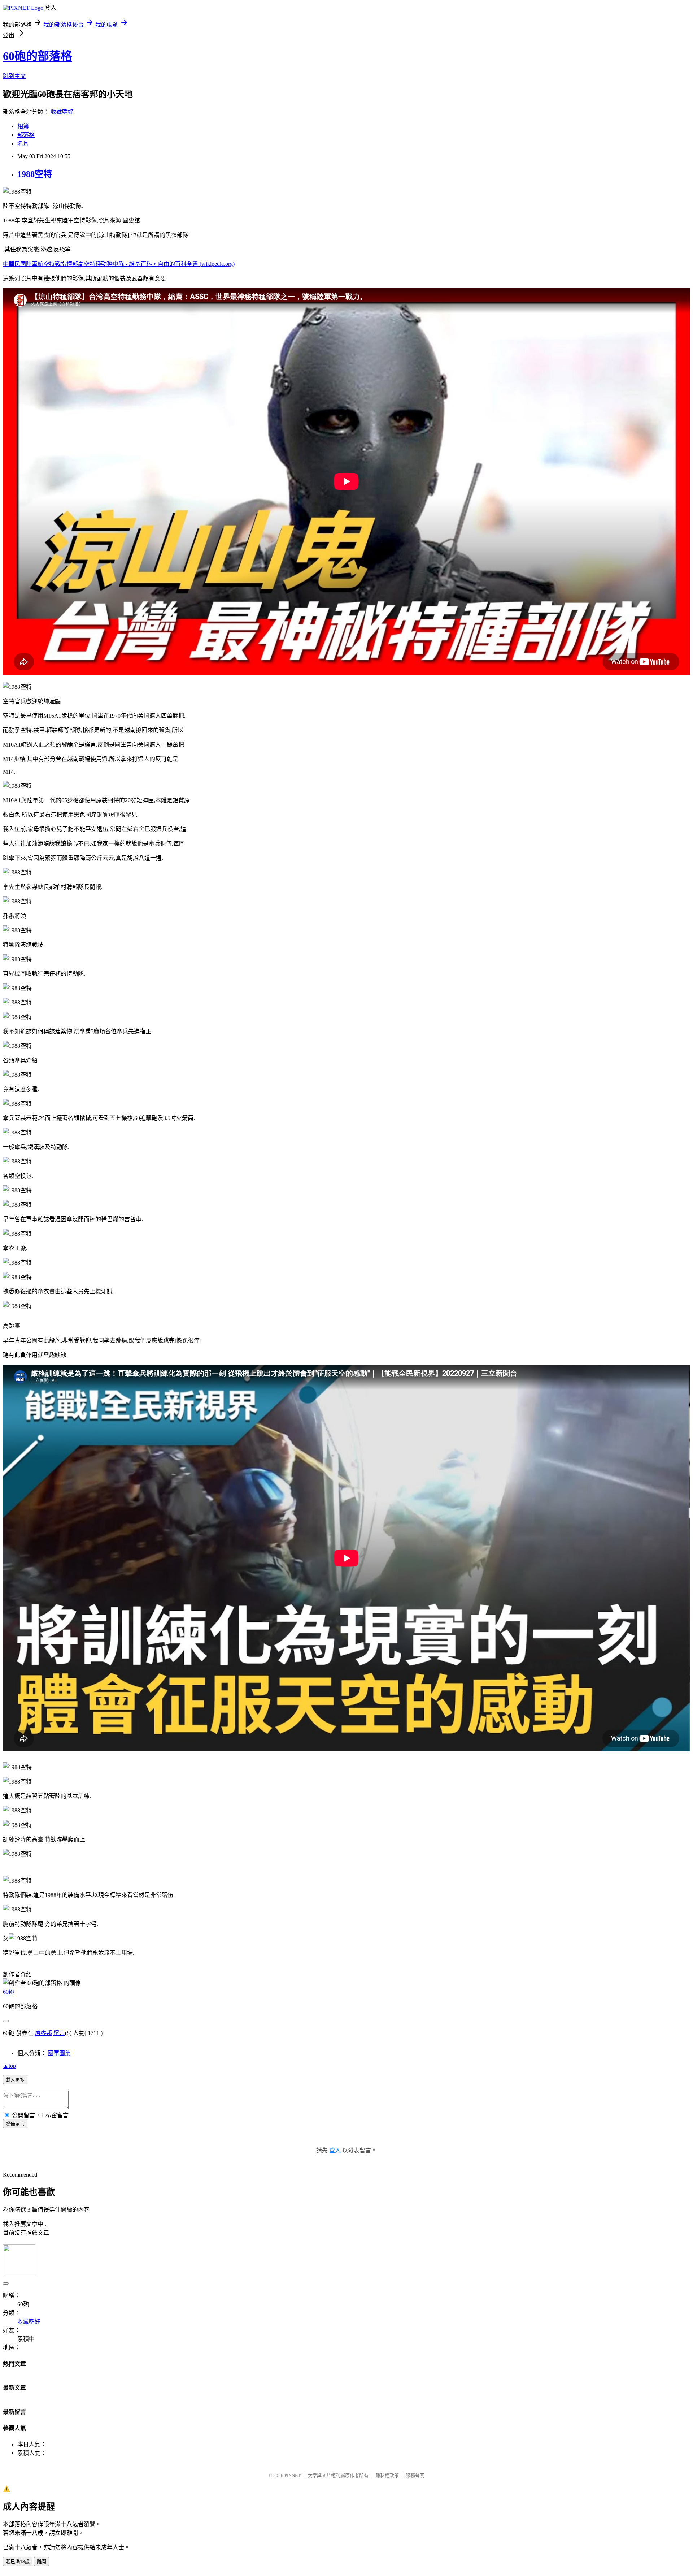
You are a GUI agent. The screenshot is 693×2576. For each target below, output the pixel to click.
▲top (9, 2066)
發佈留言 (15, 2124)
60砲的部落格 (38, 56)
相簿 (23, 126)
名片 (23, 144)
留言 (59, 2033)
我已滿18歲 (18, 2562)
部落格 (26, 135)
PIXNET (293, 2475)
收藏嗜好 (62, 112)
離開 (42, 2562)
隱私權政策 (387, 2475)
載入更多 (15, 2080)
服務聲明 (415, 2475)
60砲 (9, 1992)
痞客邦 (43, 2033)
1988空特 (35, 174)
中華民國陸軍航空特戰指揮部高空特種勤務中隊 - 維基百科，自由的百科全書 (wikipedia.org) (119, 264)
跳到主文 (14, 76)
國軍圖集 (59, 2053)
